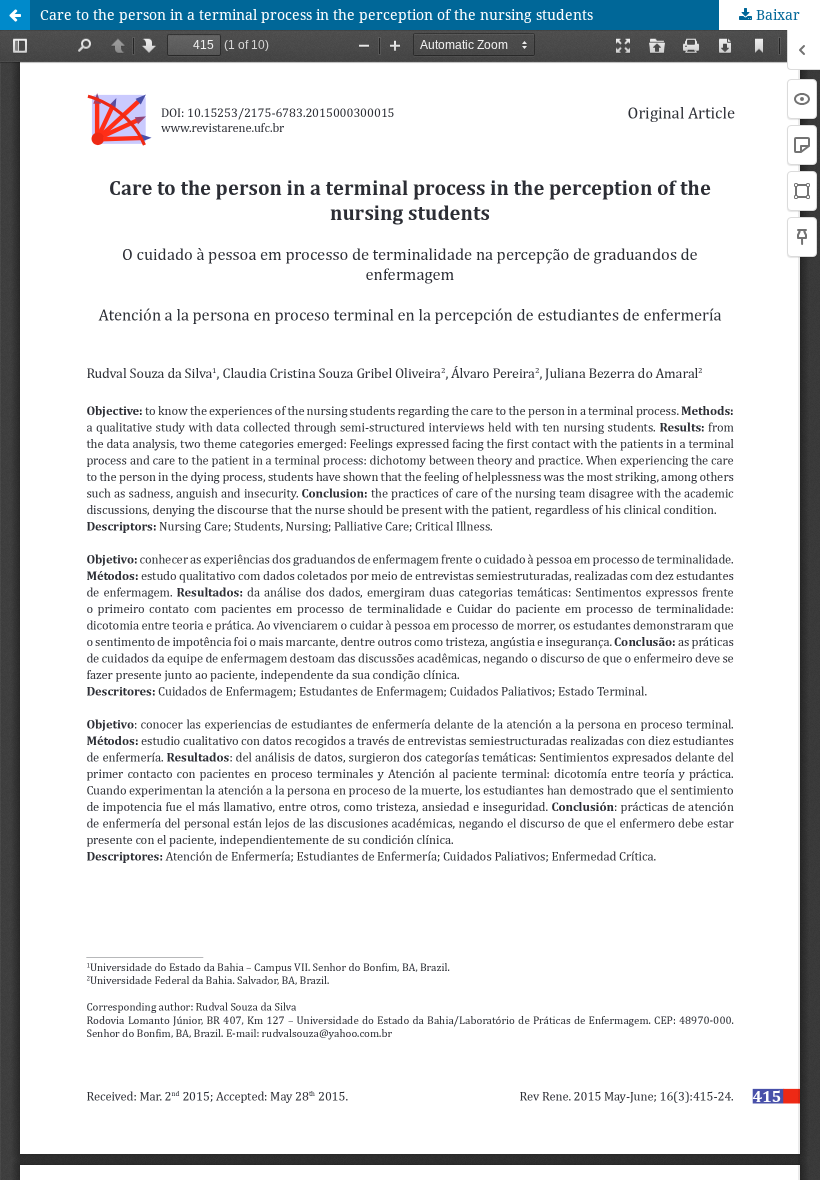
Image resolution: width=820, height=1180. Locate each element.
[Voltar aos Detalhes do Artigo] (15, 15)
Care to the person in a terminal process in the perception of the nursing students (316, 14)
